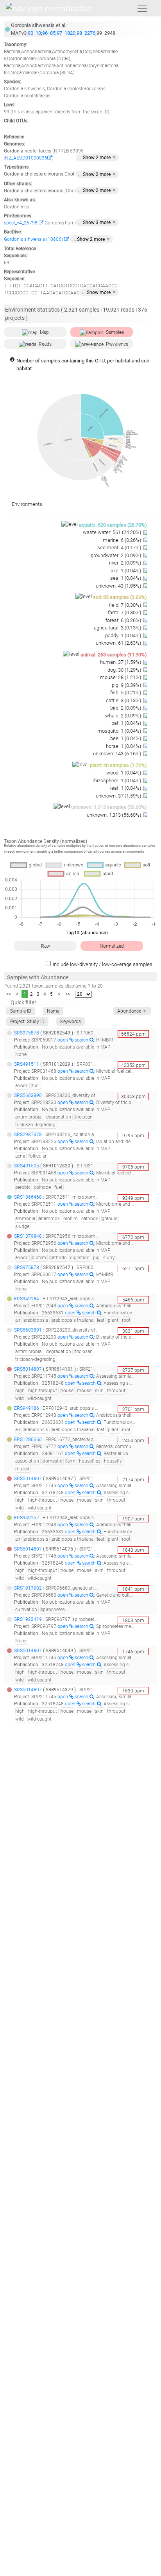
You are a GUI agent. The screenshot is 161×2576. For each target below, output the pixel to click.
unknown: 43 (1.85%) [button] (119, 586)
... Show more (99, 292)
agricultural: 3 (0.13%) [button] (118, 628)
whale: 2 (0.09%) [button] (124, 716)
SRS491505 (27, 1166)
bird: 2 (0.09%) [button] (126, 708)
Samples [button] (115, 332)
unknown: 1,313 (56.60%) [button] (114, 815)
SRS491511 (27, 1064)
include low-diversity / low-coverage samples (103, 964)
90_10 (34, 33)
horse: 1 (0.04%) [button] (124, 746)
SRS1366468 (28, 1197)
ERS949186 (27, 1408)
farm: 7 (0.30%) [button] (125, 612)
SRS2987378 (28, 1135)
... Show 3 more (97, 222)
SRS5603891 (28, 1330)
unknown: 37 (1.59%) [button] (119, 796)
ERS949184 (27, 1299)
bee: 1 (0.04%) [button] (126, 738)
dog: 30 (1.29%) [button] (125, 670)
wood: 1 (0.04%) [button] (124, 773)
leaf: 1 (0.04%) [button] (126, 788)
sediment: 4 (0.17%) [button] (120, 548)
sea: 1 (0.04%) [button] (126, 578)
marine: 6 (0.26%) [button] (123, 540)
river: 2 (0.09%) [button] (126, 563)
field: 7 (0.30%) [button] (126, 605)
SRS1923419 (28, 1619)
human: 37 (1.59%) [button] (121, 662)
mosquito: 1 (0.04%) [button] (120, 731)
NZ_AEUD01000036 (26, 158)
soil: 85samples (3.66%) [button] (120, 597)
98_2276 (86, 33)
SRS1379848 (28, 1236)
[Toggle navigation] (142, 8)
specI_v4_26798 (21, 223)
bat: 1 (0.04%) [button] (127, 723)
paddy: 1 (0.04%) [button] (124, 635)
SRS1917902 (28, 1588)
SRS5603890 (28, 1095)
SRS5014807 (28, 1369)
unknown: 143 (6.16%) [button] (118, 754)
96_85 (49, 33)
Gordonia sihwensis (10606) (34, 239)
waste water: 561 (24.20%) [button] (113, 532)
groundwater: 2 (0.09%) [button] (116, 555)
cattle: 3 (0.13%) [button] (124, 700)
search (82, 1040)
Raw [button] (46, 946)
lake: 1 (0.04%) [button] (126, 571)
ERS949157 (27, 1518)
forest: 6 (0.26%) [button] (124, 620)
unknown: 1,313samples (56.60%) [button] (109, 807)
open (63, 1040)
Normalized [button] (112, 946)
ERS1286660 (28, 1439)
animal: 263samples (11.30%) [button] (114, 655)
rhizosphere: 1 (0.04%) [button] (117, 781)
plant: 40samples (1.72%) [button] (118, 765)
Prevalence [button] (117, 344)
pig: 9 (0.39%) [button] (127, 685)
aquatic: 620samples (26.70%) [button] (113, 525)
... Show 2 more (97, 158)
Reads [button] (45, 344)
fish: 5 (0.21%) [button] (126, 693)
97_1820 (66, 33)
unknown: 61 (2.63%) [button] (119, 643)
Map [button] (44, 332)
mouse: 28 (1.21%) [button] (121, 677)
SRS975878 (27, 1033)
